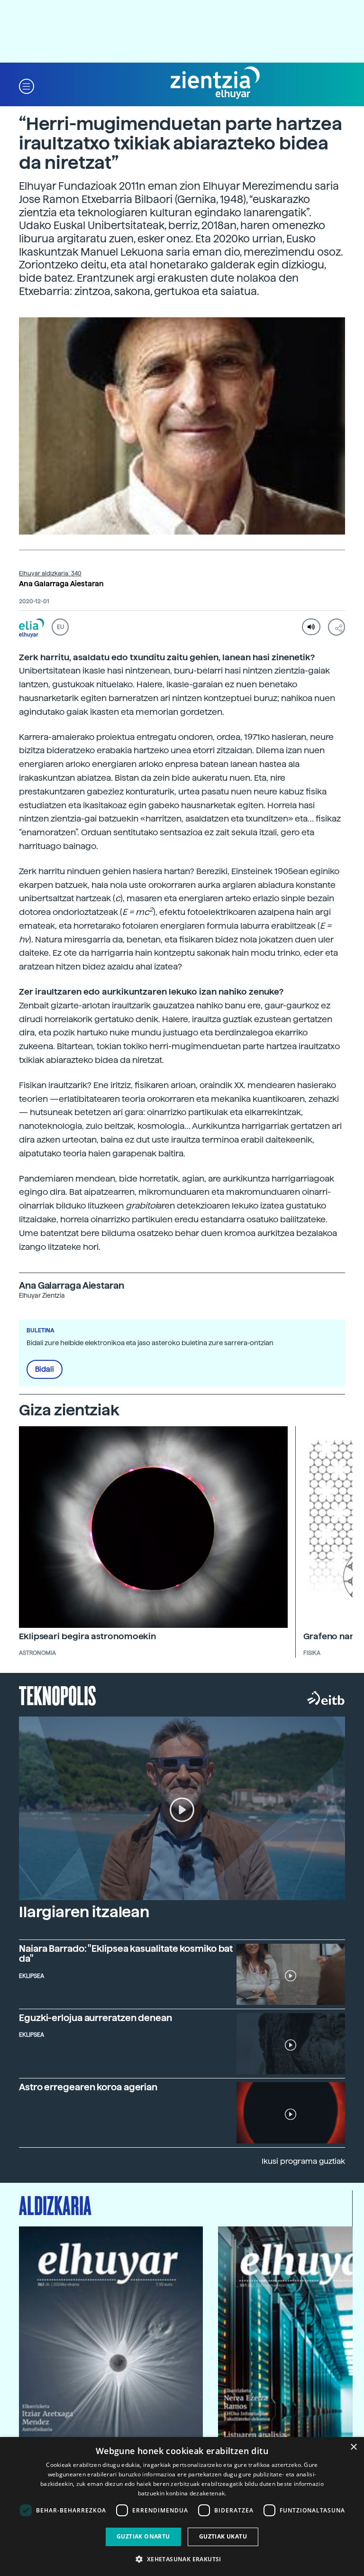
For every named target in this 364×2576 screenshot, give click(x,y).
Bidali (45, 1369)
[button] (27, 86)
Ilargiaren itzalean (84, 1912)
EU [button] (60, 627)
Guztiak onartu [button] (143, 2536)
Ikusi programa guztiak (303, 2161)
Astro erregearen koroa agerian (88, 2087)
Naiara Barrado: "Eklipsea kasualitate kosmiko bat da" (126, 1954)
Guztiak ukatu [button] (223, 2536)
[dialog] (182, 2507)
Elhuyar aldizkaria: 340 (50, 573)
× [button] (353, 2447)
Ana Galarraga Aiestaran (61, 584)
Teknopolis (58, 1695)
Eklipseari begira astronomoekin (87, 1636)
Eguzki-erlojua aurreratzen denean (96, 2018)
